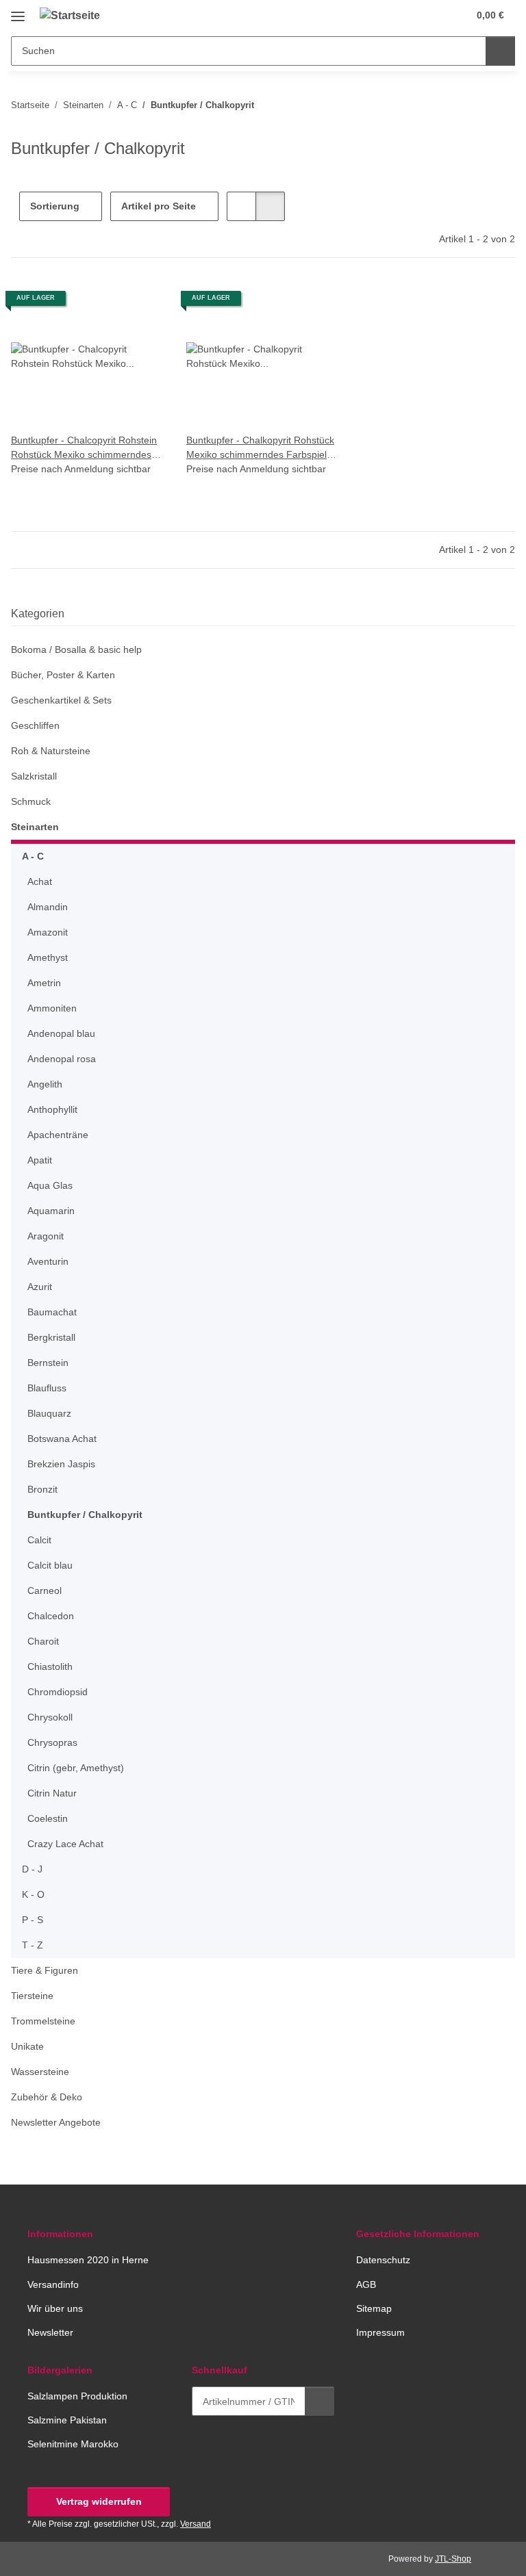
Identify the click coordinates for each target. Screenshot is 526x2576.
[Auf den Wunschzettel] (141, 303)
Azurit (40, 1287)
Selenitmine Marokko (73, 2444)
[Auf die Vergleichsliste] (105, 303)
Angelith (45, 1084)
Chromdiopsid (58, 1692)
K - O (33, 1894)
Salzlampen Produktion (77, 2396)
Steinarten (35, 827)
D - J (32, 1869)
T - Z (33, 1945)
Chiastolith (50, 1666)
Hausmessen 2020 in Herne (88, 2260)
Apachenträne (58, 1135)
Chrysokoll (50, 1717)
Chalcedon (51, 1616)
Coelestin (48, 1818)
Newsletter (50, 2332)
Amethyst (48, 957)
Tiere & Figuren (45, 1970)
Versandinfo (53, 2284)
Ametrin (44, 983)
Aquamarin (51, 1211)
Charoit (43, 1641)
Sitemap (374, 2308)
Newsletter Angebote (56, 2122)
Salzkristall (34, 776)
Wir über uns (55, 2308)
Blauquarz (49, 1413)
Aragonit (46, 1236)
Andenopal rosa (62, 1059)
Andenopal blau (61, 1033)
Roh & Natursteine (51, 751)
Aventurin (48, 1261)
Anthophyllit (52, 1109)
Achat (40, 881)
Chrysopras (52, 1742)
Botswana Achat (62, 1439)
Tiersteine (32, 1996)
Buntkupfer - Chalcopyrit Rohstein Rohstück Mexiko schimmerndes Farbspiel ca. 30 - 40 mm (84, 448)
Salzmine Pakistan (67, 2420)
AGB (366, 2284)
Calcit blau (50, 1565)
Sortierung (55, 206)
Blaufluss (47, 1388)
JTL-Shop (453, 2559)
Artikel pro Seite (159, 206)
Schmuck (31, 801)
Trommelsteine (43, 2021)
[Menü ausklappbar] (18, 11)
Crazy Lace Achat (65, 1844)
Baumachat (52, 1312)
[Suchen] (500, 51)
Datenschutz (383, 2260)
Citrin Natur (52, 1793)
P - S (33, 1920)
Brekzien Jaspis (61, 1464)
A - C (33, 856)
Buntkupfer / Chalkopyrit (85, 1515)
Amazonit (48, 932)
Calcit (39, 1540)
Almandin (48, 907)
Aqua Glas (50, 1185)
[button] (403, 15)
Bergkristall (51, 1337)
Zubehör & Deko (47, 2097)
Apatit (40, 1160)
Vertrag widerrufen (99, 2501)
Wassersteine (40, 2072)
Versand (196, 2524)
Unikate (27, 2046)
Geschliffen (35, 725)
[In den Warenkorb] (320, 2401)
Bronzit (42, 1489)
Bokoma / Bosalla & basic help (76, 649)
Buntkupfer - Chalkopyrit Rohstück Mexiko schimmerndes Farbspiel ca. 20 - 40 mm (260, 448)
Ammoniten (52, 1008)
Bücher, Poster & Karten (63, 675)
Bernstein (48, 1363)
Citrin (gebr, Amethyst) (76, 1768)
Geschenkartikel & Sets (61, 700)
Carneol (45, 1590)
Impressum (380, 2332)
